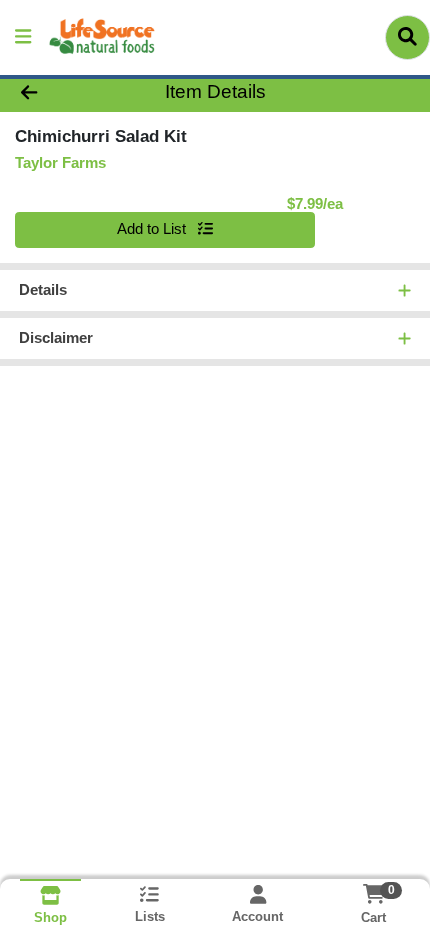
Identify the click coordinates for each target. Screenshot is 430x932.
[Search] (407, 37)
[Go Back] (65, 92)
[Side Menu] (23, 37)
